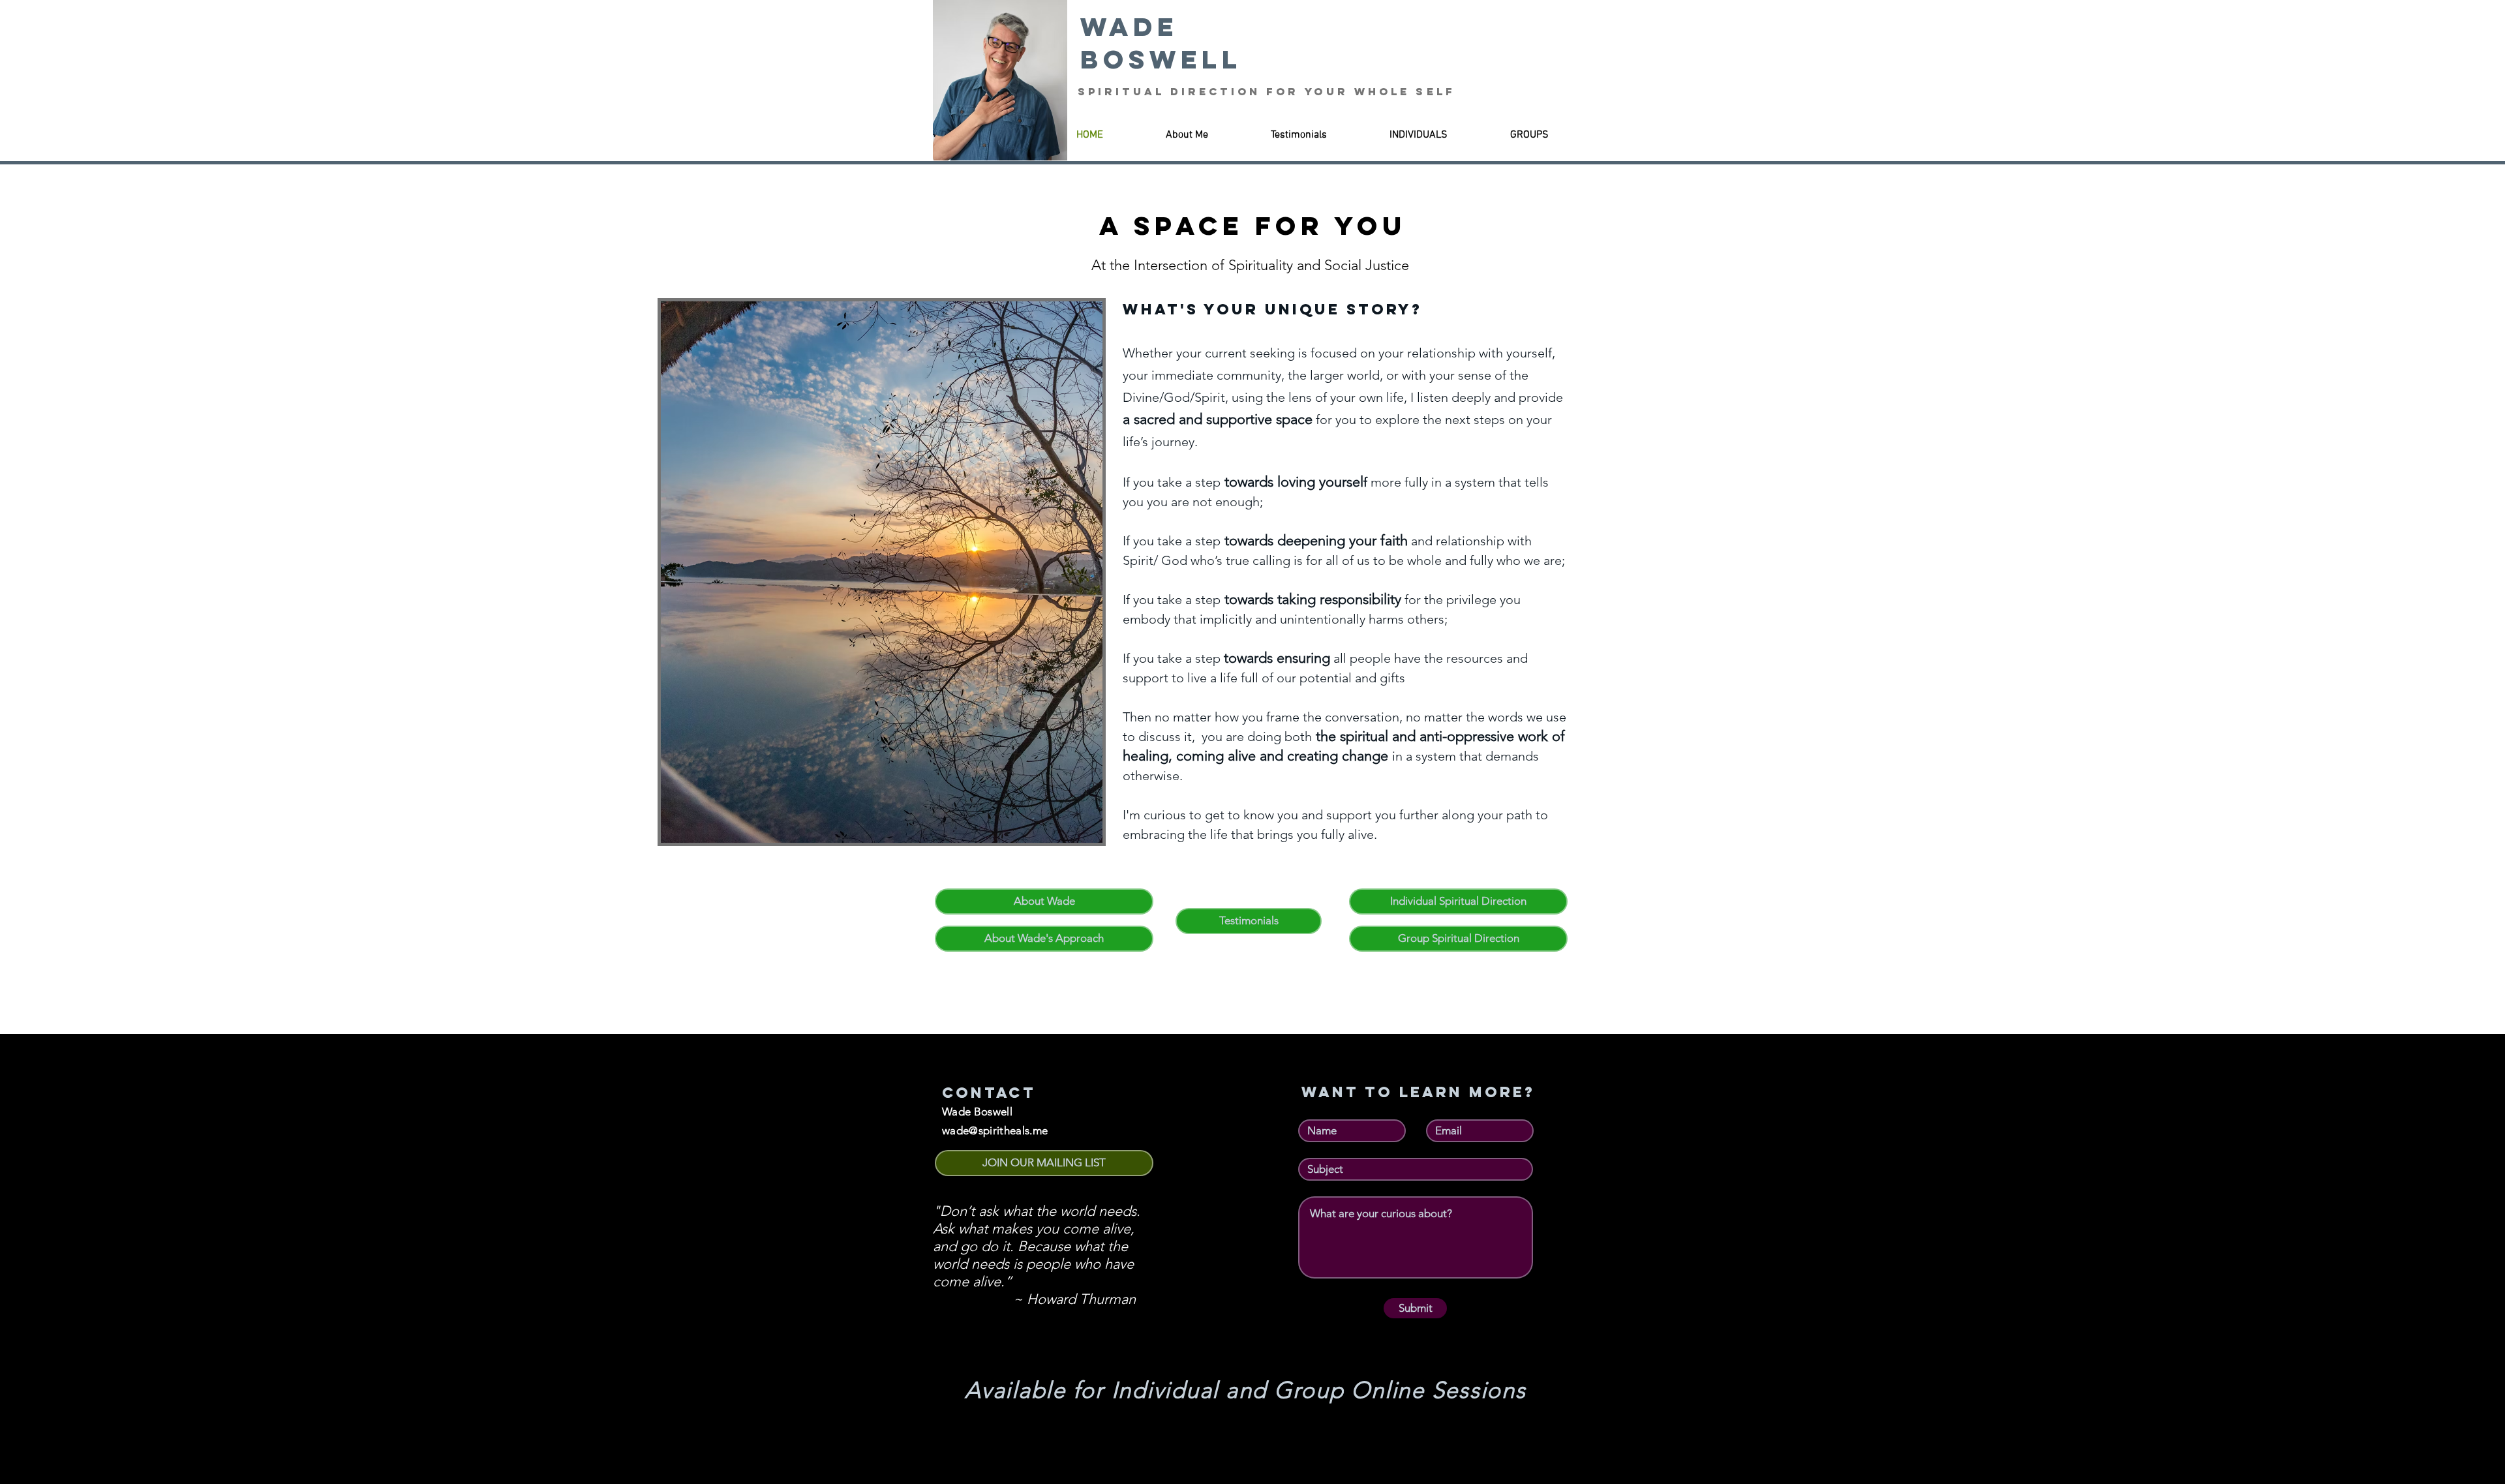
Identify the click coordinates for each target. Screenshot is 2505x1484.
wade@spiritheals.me (995, 1130)
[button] (1044, 1163)
